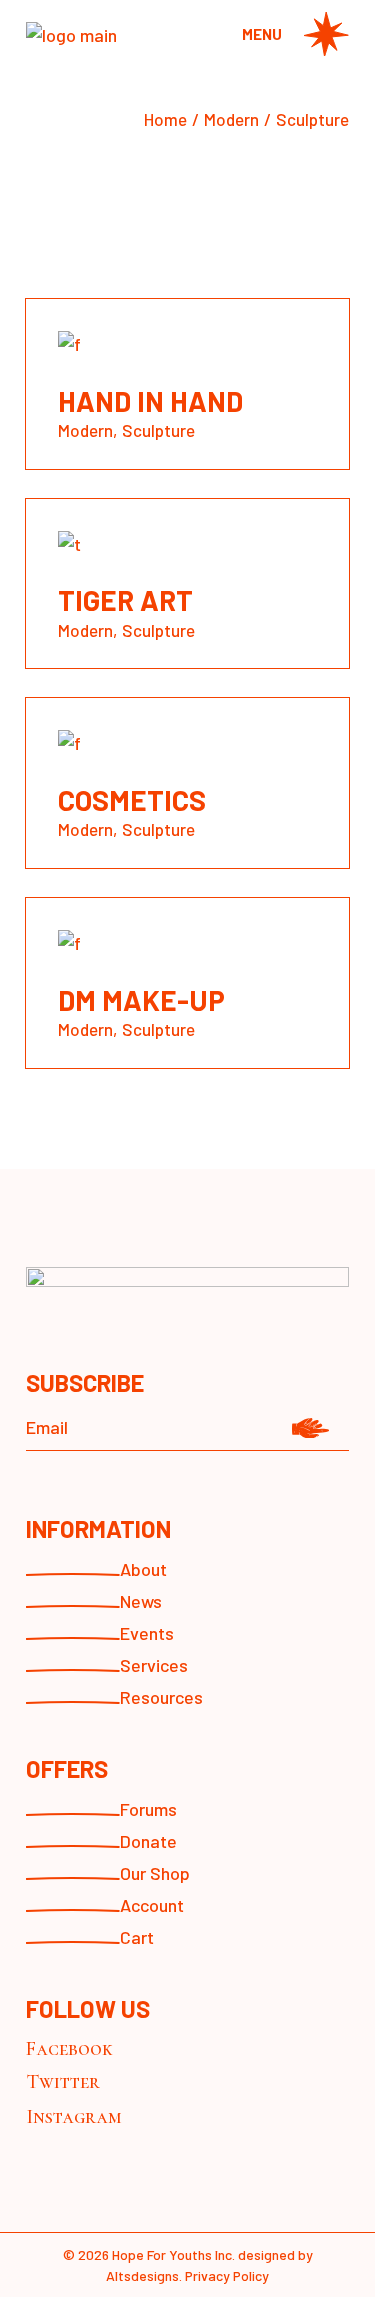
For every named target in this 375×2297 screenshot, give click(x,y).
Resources (161, 1697)
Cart (137, 1937)
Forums (148, 1809)
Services (154, 1665)
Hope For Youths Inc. (173, 2254)
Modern (85, 430)
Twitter (63, 2082)
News (141, 1601)
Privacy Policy (227, 2275)
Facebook (69, 2049)
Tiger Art (125, 600)
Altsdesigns (142, 2275)
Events (147, 1633)
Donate (148, 1841)
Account (152, 1905)
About (143, 1569)
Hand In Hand (150, 401)
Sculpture (158, 430)
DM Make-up (141, 1000)
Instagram (74, 2117)
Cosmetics (132, 800)
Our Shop (155, 1873)
